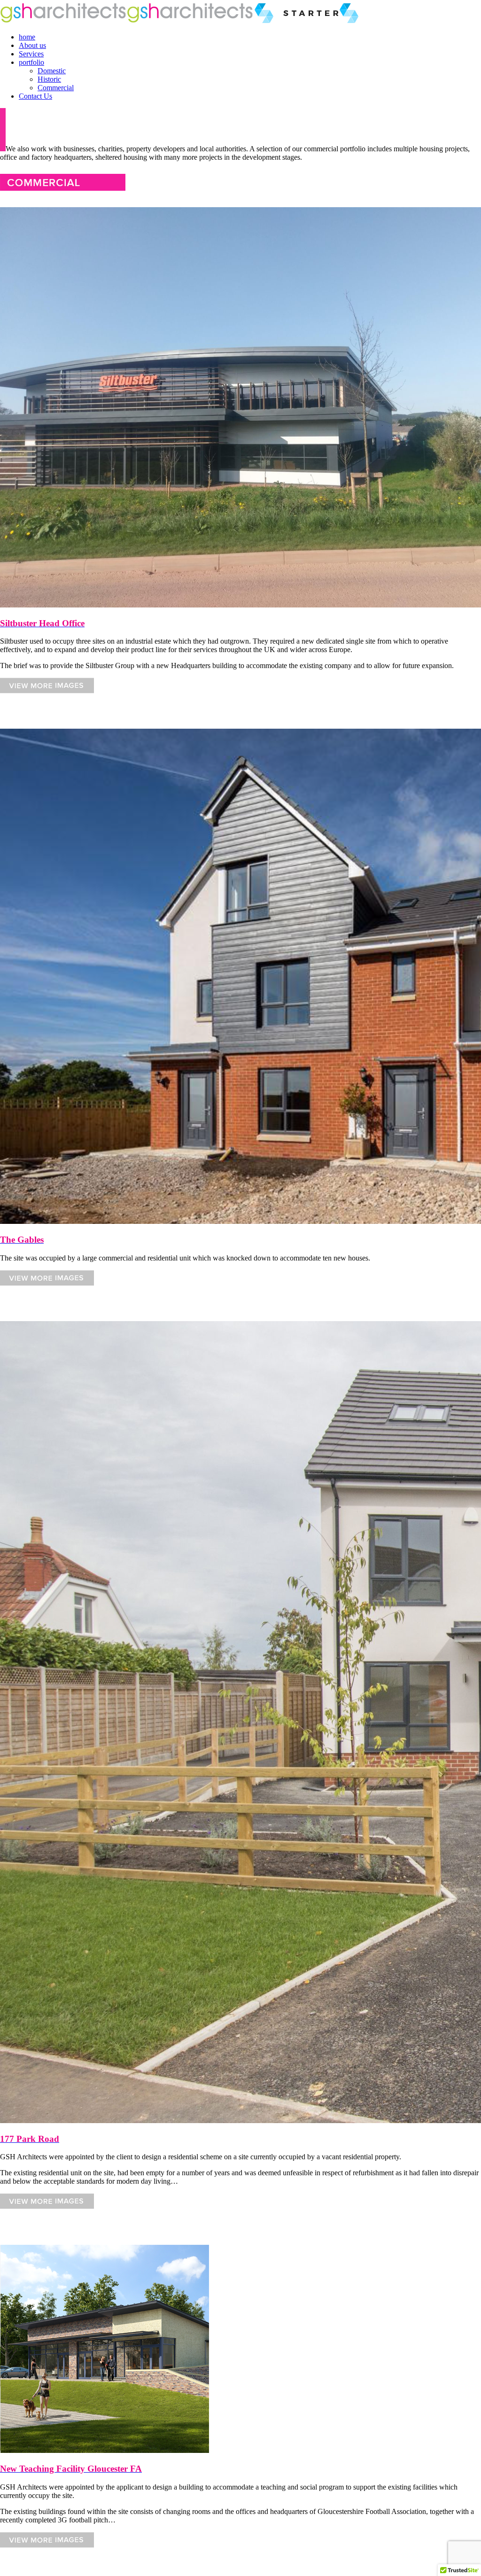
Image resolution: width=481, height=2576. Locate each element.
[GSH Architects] (63, 21)
